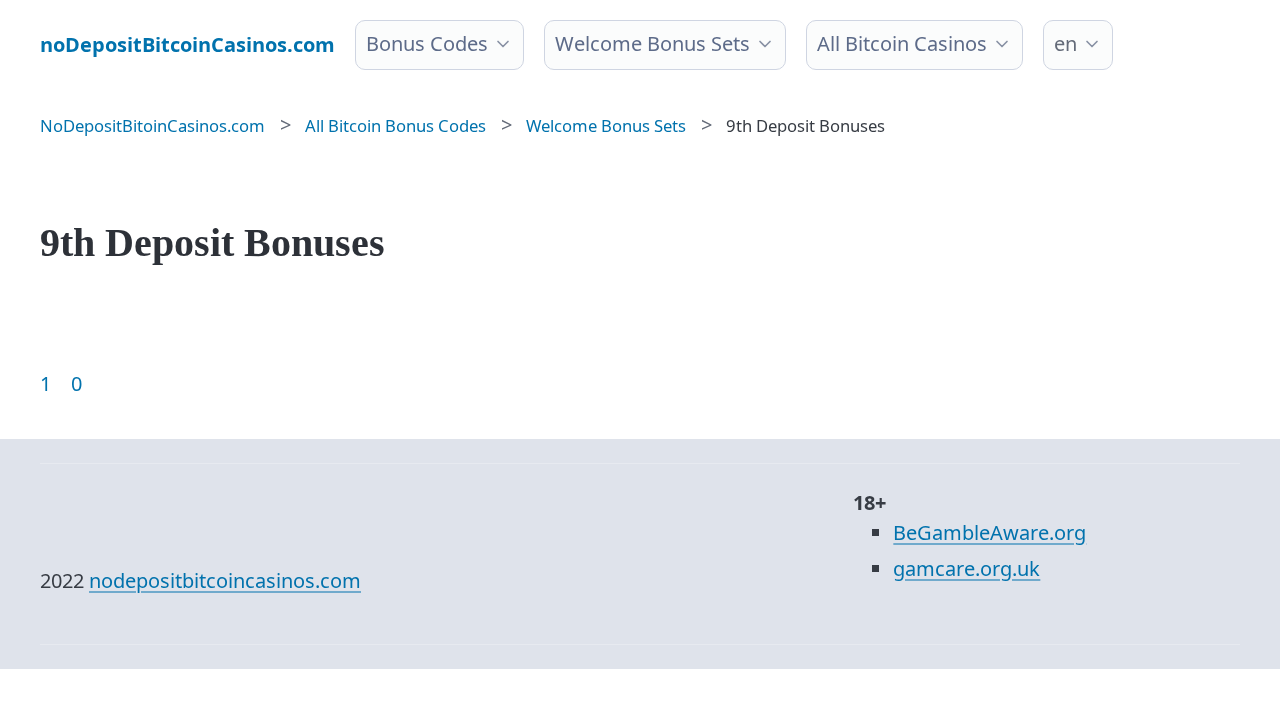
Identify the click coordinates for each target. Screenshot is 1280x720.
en (1065, 43)
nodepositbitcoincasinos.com (225, 580)
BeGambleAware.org (989, 532)
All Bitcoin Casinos (902, 43)
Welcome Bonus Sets (652, 43)
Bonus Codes (427, 43)
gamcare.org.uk (966, 568)
